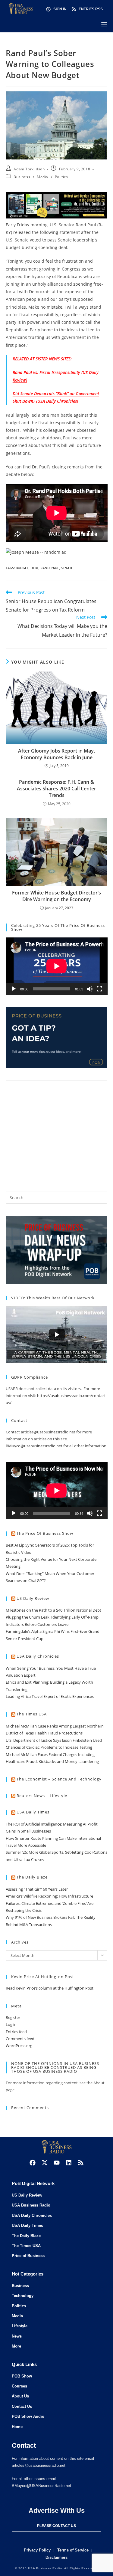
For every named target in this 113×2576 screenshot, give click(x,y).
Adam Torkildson (29, 169)
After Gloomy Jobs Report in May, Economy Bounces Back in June (56, 754)
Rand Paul (50, 568)
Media (42, 177)
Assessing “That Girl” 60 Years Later (37, 1889)
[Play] (14, 989)
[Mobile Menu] (104, 25)
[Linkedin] (69, 2163)
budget (22, 568)
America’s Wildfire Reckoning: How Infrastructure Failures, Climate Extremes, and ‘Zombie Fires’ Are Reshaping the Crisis (50, 1903)
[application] (57, 966)
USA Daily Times (33, 1812)
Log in (11, 2024)
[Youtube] (57, 2163)
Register (13, 2017)
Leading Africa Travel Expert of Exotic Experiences (50, 1696)
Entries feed (16, 2032)
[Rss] (81, 2163)
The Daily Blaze (32, 1877)
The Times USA (32, 1714)
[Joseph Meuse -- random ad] (36, 551)
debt (35, 568)
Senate (67, 568)
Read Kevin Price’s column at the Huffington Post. (50, 1988)
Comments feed (20, 2039)
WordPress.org (19, 2046)
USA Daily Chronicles (38, 1656)
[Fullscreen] (99, 989)
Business (22, 177)
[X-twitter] (45, 2163)
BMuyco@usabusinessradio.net (34, 1446)
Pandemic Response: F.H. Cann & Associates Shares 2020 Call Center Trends (56, 789)
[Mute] (90, 989)
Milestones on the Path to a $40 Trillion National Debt (53, 1610)
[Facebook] (33, 2163)
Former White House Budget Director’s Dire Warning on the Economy (56, 896)
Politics (61, 177)
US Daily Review (33, 1598)
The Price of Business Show (45, 1533)
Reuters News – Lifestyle (42, 1796)
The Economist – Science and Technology (59, 1779)
